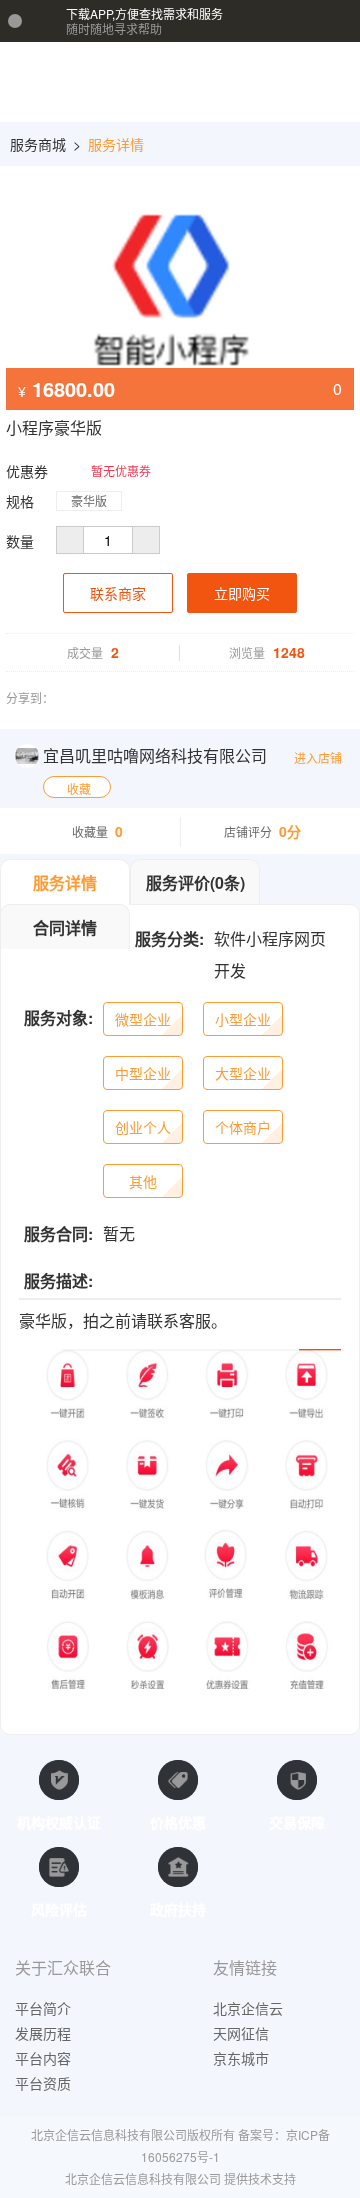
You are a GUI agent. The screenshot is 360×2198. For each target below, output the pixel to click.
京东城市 (241, 2058)
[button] (296, 84)
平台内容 (43, 2058)
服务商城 (38, 144)
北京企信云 (248, 2008)
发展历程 (43, 2033)
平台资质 (43, 2083)
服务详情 (116, 144)
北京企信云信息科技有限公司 (143, 2178)
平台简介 (43, 2008)
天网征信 (241, 2033)
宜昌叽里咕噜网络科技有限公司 (155, 755)
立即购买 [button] (242, 593)
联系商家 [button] (118, 593)
